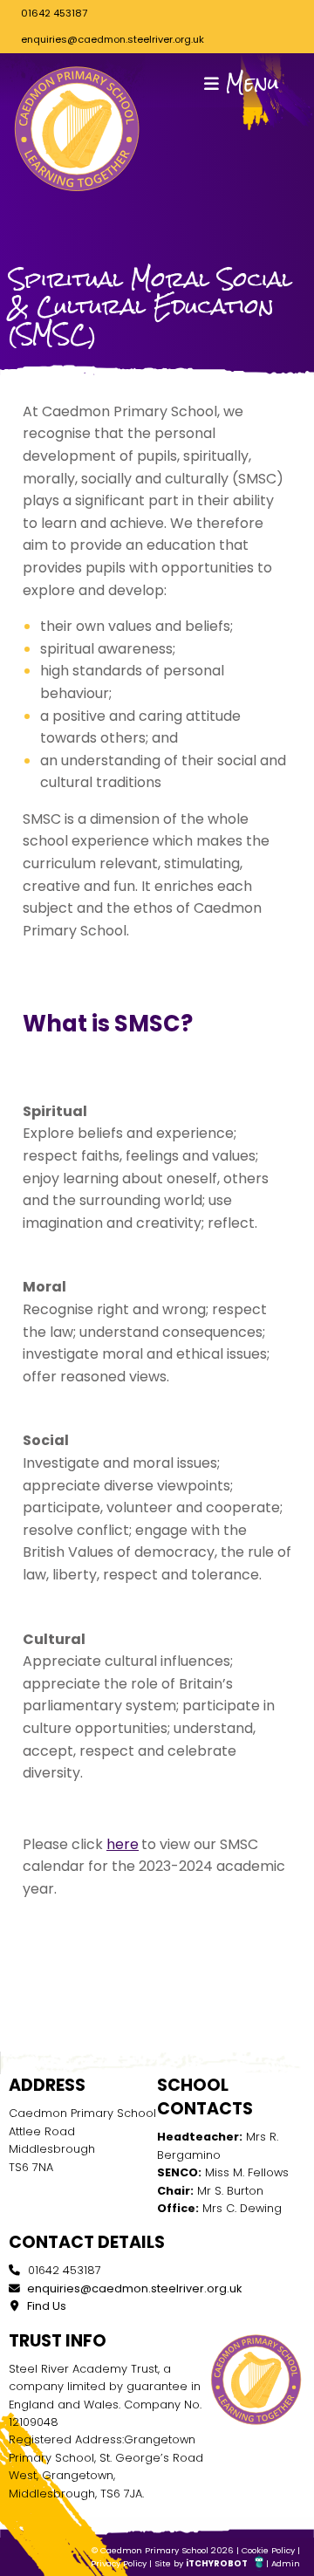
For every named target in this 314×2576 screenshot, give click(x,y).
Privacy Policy (119, 2563)
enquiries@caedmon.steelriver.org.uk (113, 39)
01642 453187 (54, 13)
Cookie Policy (268, 2550)
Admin (286, 2563)
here (123, 1844)
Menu (249, 83)
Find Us (45, 2306)
